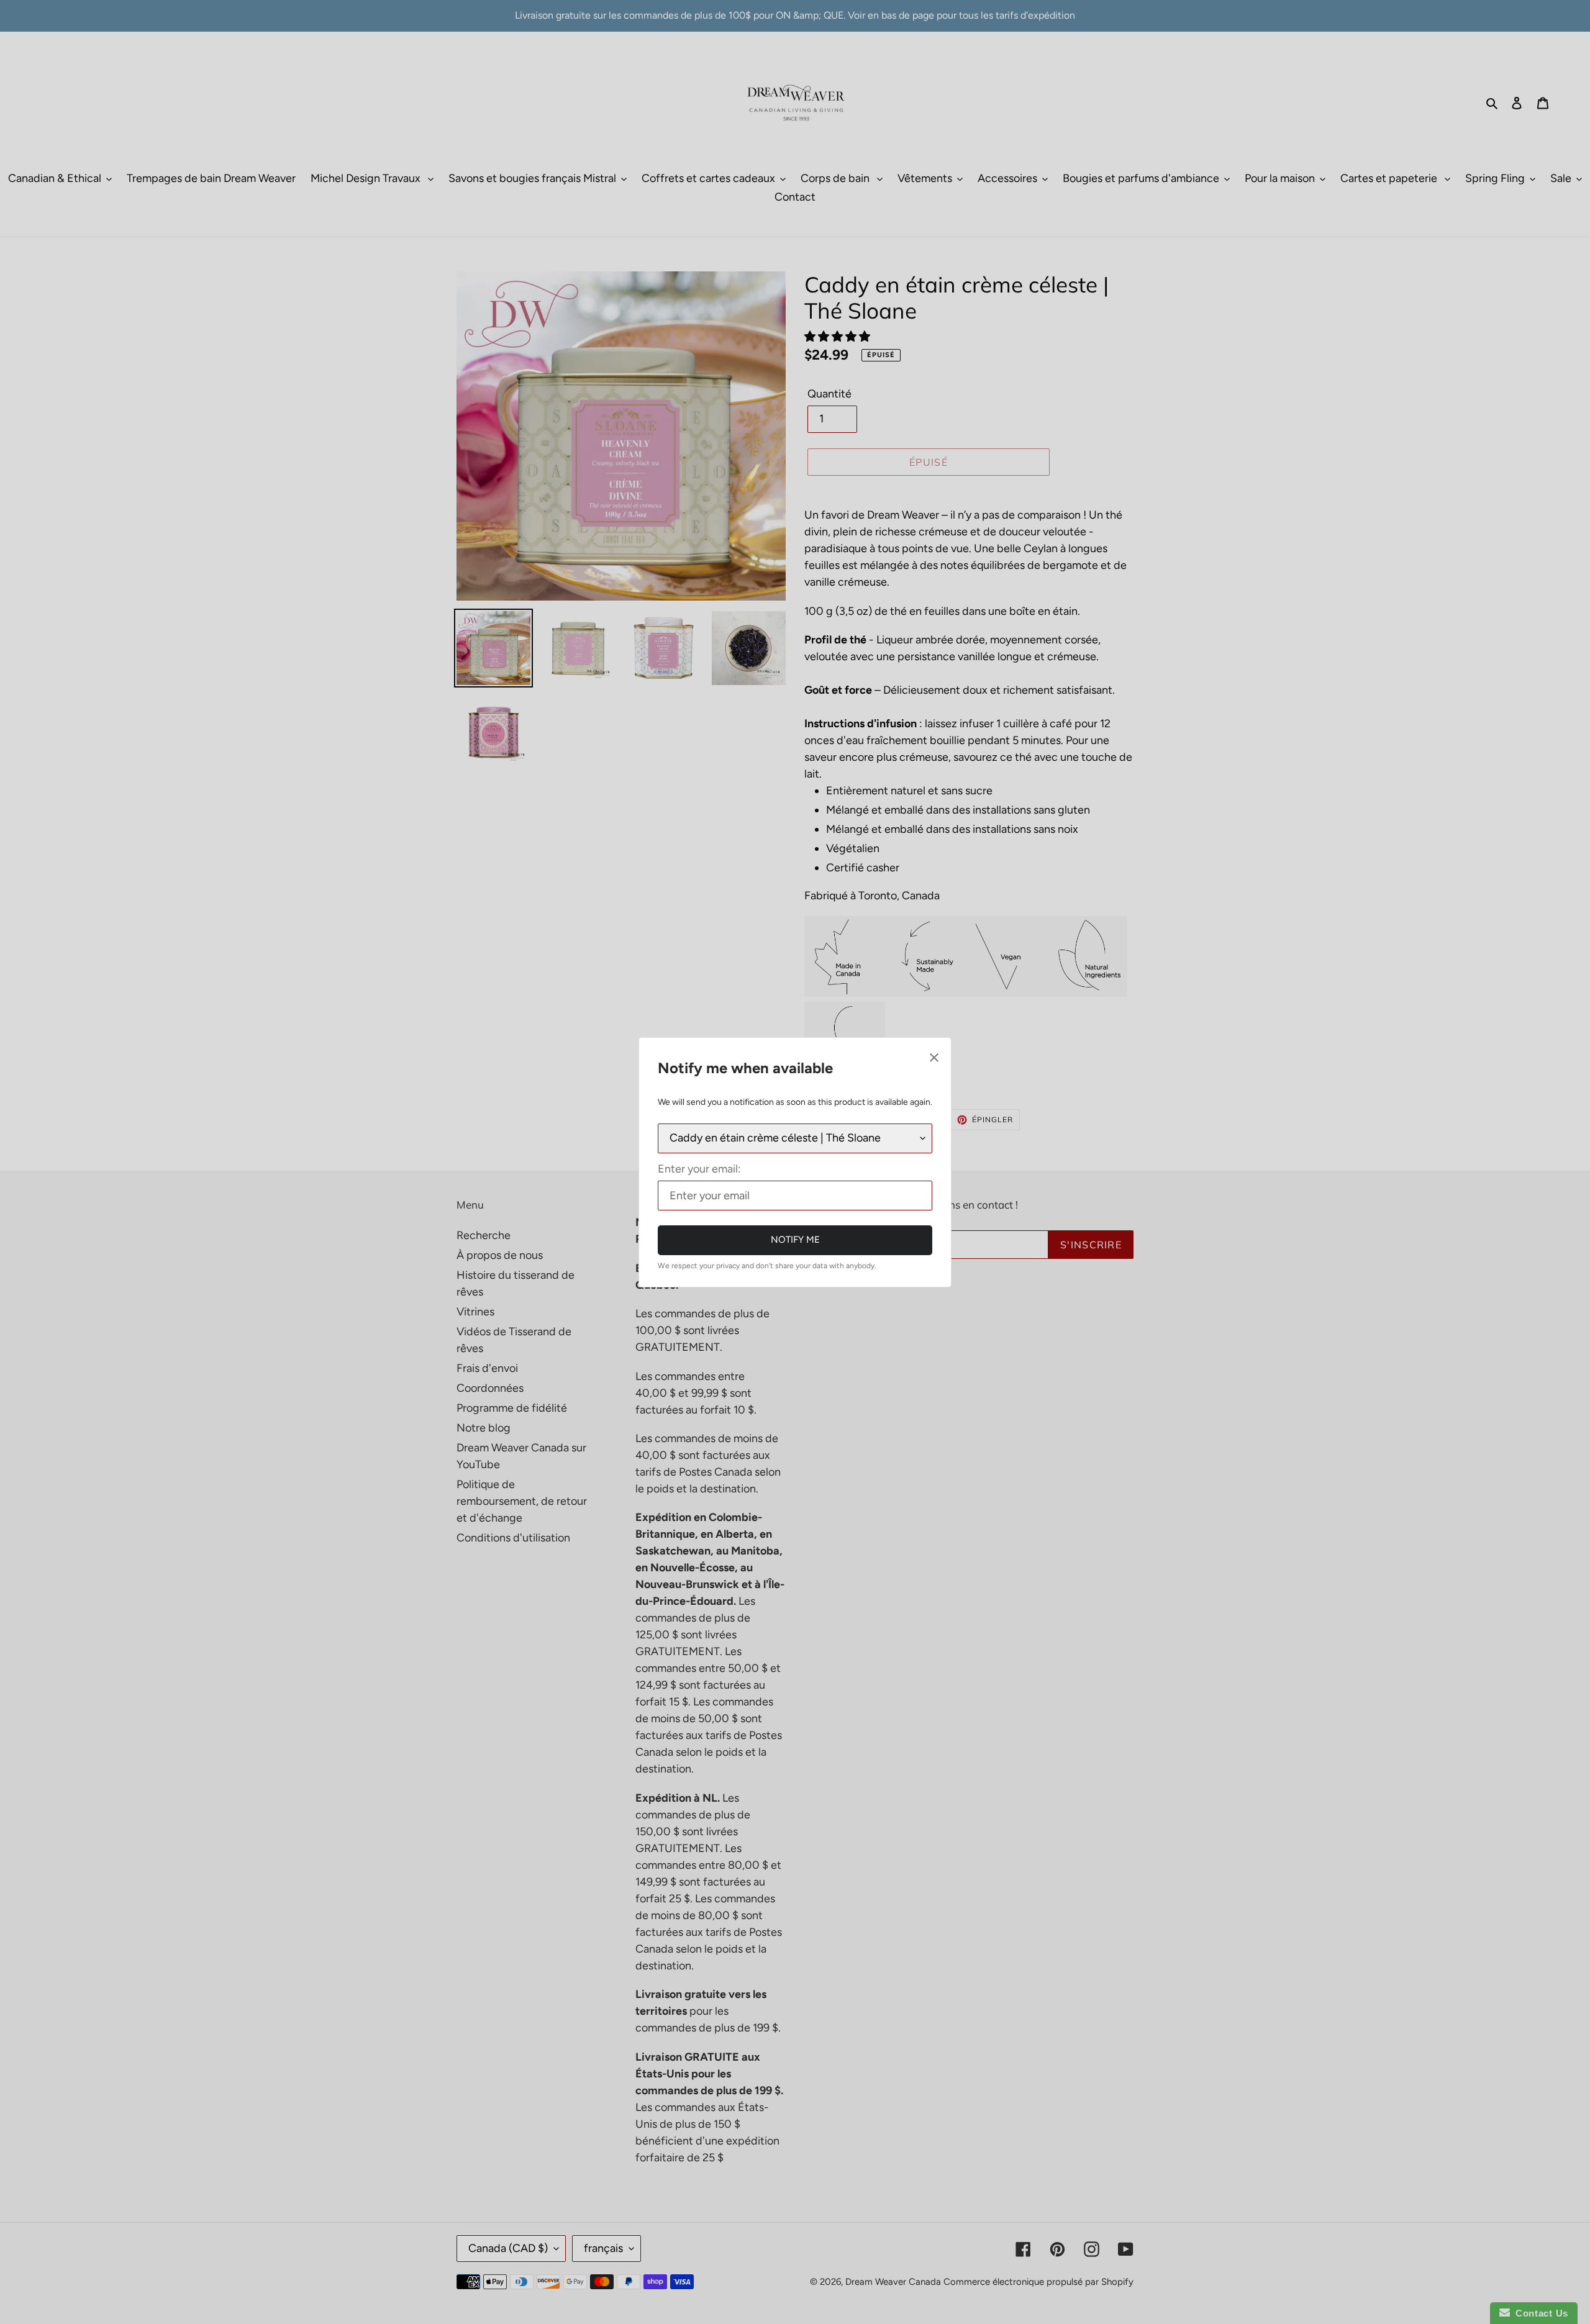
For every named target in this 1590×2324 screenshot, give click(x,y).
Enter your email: (699, 1169)
